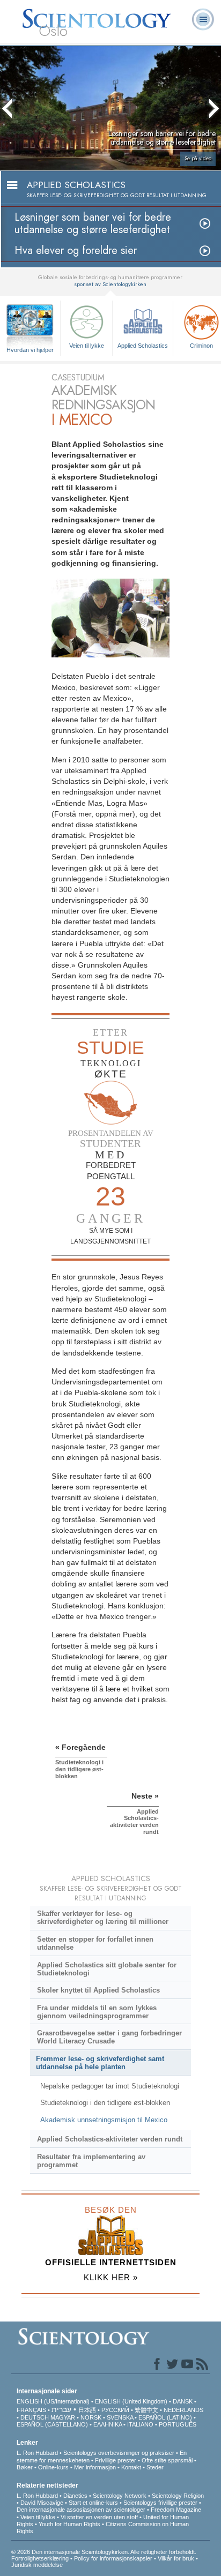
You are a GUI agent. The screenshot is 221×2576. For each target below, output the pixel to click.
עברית (61, 2409)
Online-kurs (54, 2467)
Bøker (25, 2467)
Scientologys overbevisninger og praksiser (119, 2453)
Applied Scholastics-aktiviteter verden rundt (110, 2139)
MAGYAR (63, 2417)
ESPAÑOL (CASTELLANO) (52, 2424)
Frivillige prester (116, 2460)
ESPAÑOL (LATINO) (165, 2417)
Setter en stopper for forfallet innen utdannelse (95, 1943)
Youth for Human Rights (69, 2524)
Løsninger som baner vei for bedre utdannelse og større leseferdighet (93, 223)
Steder (155, 2467)
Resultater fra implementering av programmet (91, 2161)
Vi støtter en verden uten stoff (99, 2517)
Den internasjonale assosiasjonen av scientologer (81, 2510)
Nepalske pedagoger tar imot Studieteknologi (110, 2086)
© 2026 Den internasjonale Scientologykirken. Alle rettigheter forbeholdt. (104, 2552)
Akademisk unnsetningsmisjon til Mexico (104, 2120)
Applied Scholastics (143, 346)
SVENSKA (120, 2417)
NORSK (91, 2417)
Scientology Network (120, 2496)
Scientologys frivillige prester (160, 2503)
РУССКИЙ (115, 2410)
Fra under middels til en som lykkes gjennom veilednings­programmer (97, 2012)
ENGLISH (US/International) (53, 2401)
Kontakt (131, 2467)
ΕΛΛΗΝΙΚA (108, 2424)
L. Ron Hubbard (37, 2453)
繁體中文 (146, 2410)
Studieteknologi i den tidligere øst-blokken (105, 2103)
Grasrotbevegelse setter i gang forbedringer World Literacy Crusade (109, 2037)
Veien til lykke (87, 346)
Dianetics (75, 2496)
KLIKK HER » (111, 2277)
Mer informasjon (95, 2467)
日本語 (87, 2410)
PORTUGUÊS (178, 2424)
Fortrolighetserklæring (40, 2558)
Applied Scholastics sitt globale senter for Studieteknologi (107, 1969)
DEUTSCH (35, 2417)
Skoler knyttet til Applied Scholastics (98, 1990)
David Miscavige (42, 2503)
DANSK (183, 2401)
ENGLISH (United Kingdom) (131, 2401)
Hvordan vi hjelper (30, 350)
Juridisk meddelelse (37, 2565)
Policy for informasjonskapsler (113, 2558)
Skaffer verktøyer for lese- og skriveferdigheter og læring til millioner (103, 1918)
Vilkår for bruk (176, 2558)
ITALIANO (140, 2424)
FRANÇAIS (31, 2410)
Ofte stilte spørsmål (167, 2460)
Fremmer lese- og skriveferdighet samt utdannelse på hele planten (100, 2063)
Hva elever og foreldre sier (76, 250)
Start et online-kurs (93, 2503)
